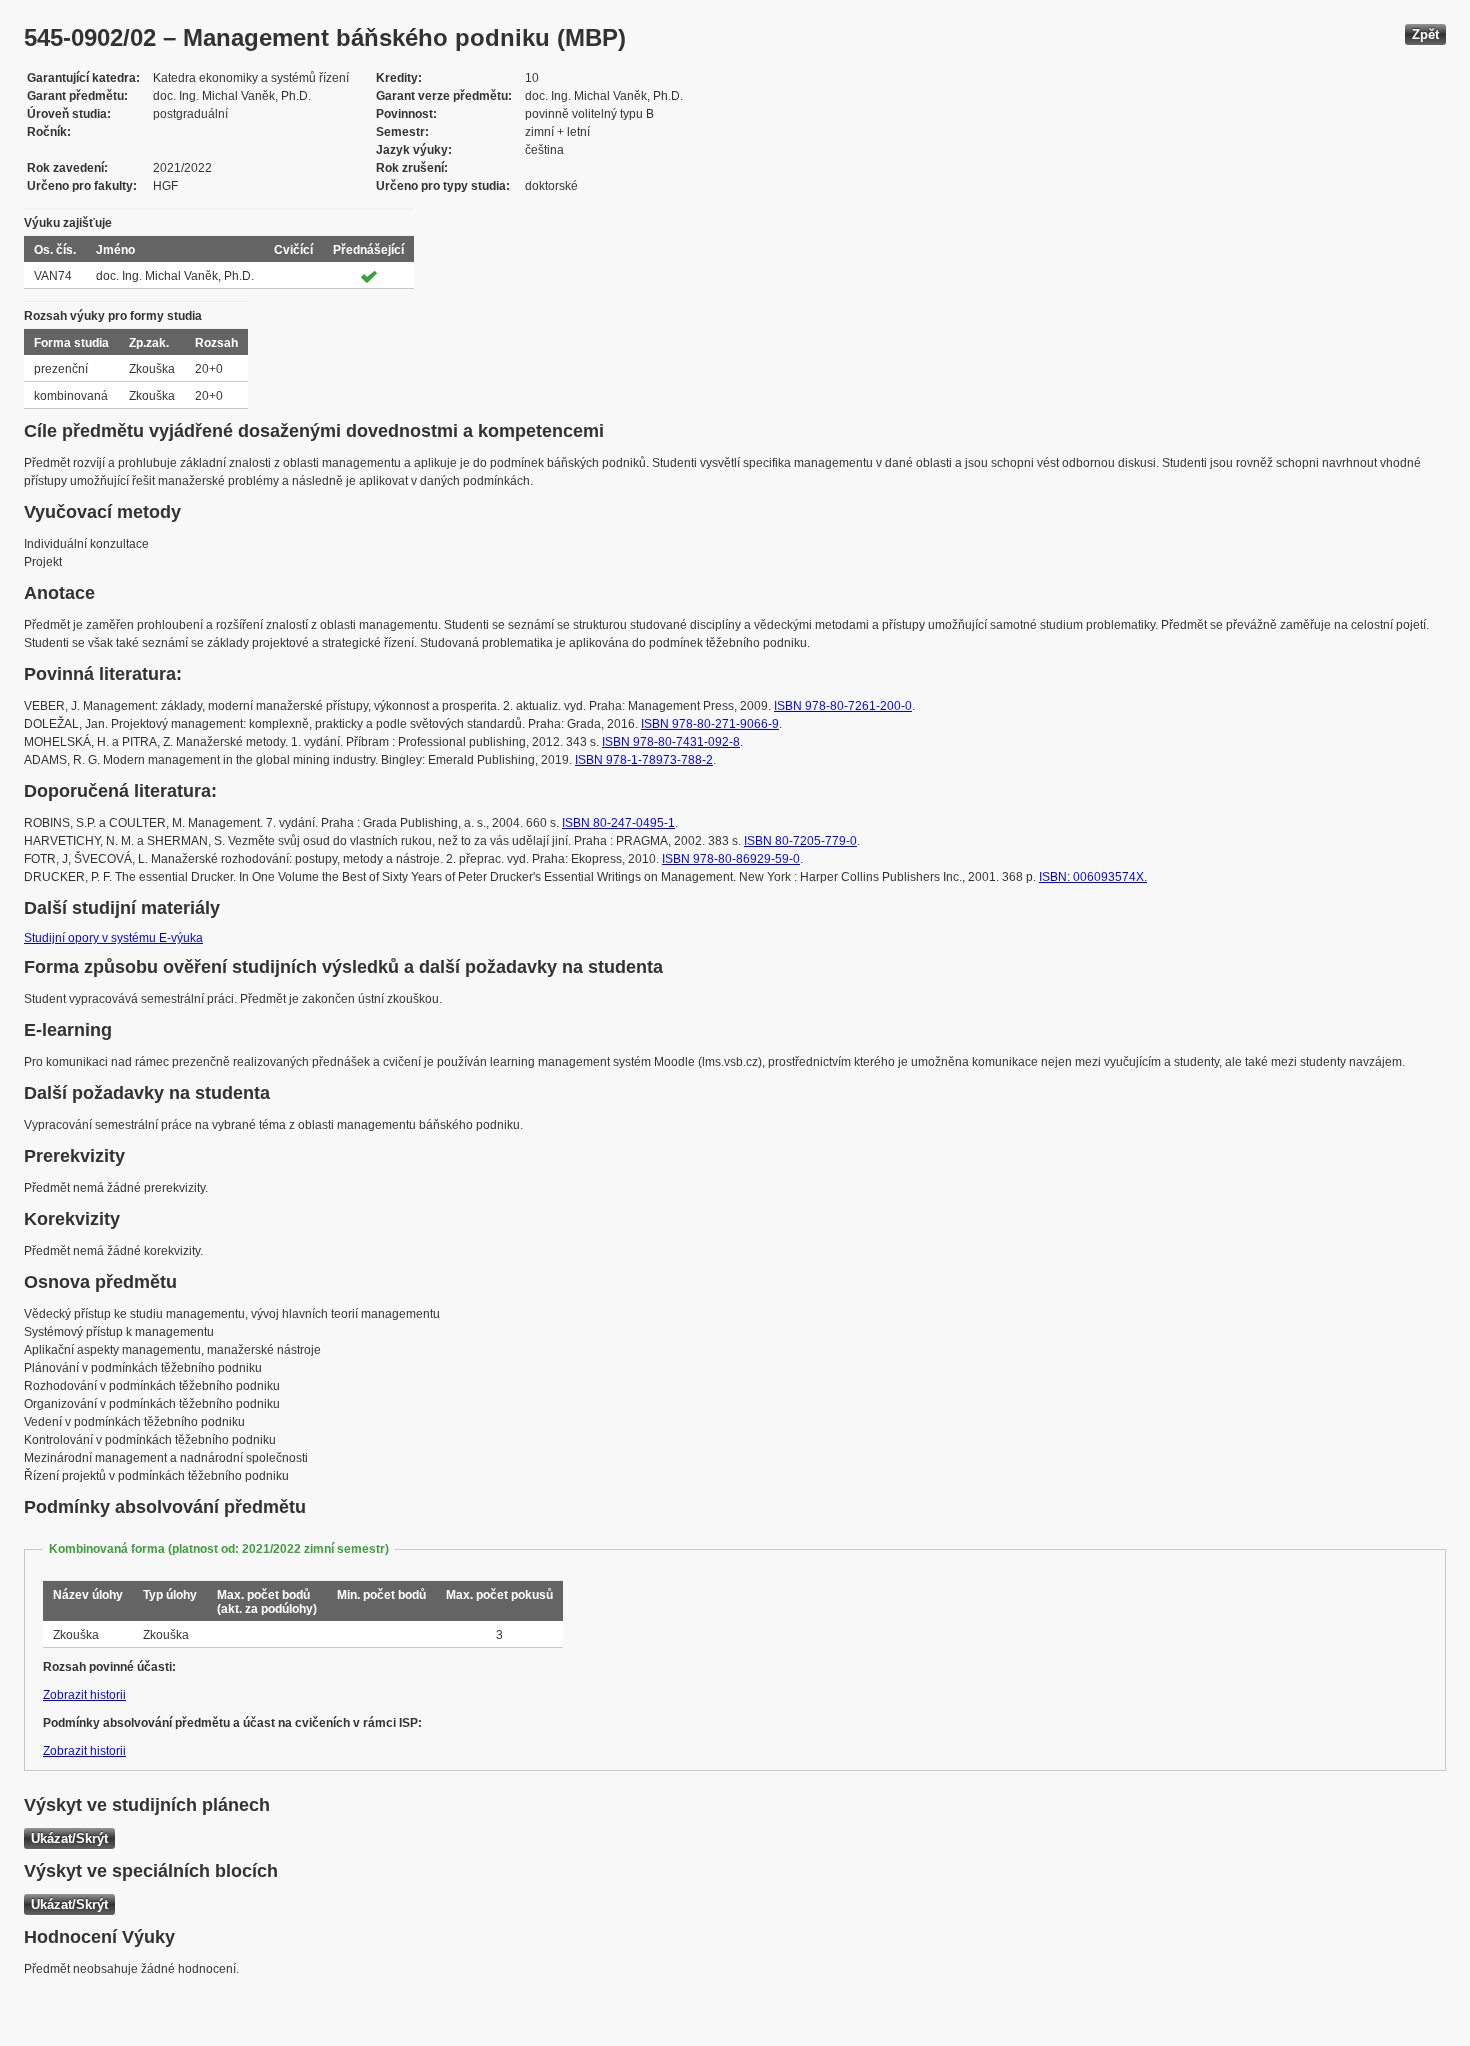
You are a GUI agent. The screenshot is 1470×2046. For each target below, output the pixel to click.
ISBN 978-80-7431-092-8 (671, 742)
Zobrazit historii (84, 1695)
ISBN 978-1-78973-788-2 (644, 760)
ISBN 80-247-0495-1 (618, 823)
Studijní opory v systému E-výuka (113, 938)
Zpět (1425, 34)
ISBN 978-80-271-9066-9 (710, 724)
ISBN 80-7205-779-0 (800, 841)
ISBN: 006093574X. (1093, 877)
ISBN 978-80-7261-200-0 (843, 706)
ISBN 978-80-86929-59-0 (731, 859)
